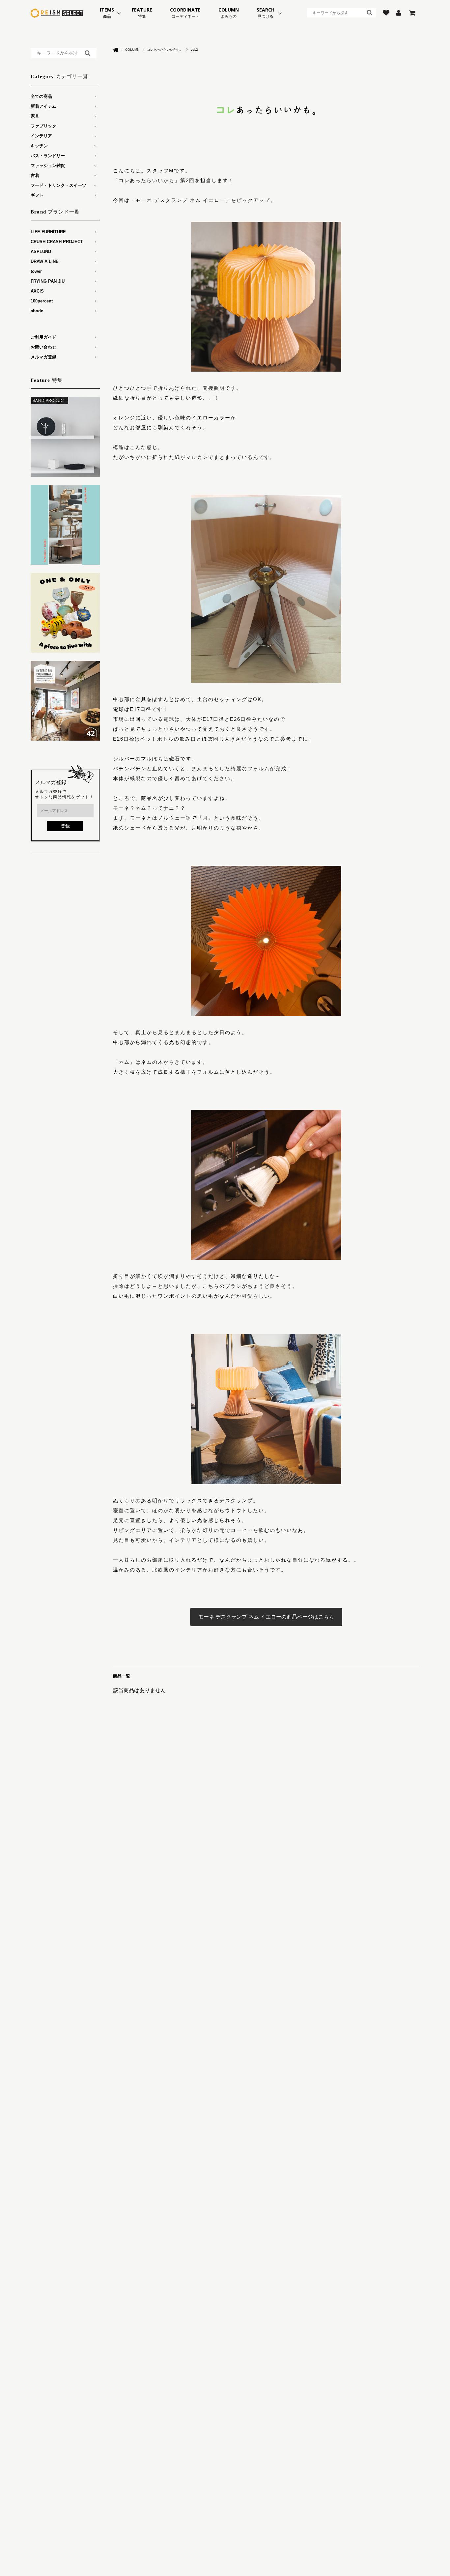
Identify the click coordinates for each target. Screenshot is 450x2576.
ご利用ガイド (43, 337)
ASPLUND (41, 252)
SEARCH (266, 13)
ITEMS (107, 13)
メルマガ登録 (43, 357)
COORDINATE (185, 13)
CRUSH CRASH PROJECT (57, 242)
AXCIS (37, 291)
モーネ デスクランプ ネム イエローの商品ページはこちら (266, 1617)
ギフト (37, 195)
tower (36, 271)
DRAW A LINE (45, 261)
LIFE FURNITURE (48, 232)
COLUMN (229, 13)
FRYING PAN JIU (48, 281)
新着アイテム (43, 106)
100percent (42, 301)
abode (37, 311)
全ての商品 (41, 96)
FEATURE (142, 13)
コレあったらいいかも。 (165, 50)
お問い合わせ (43, 347)
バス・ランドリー (48, 156)
